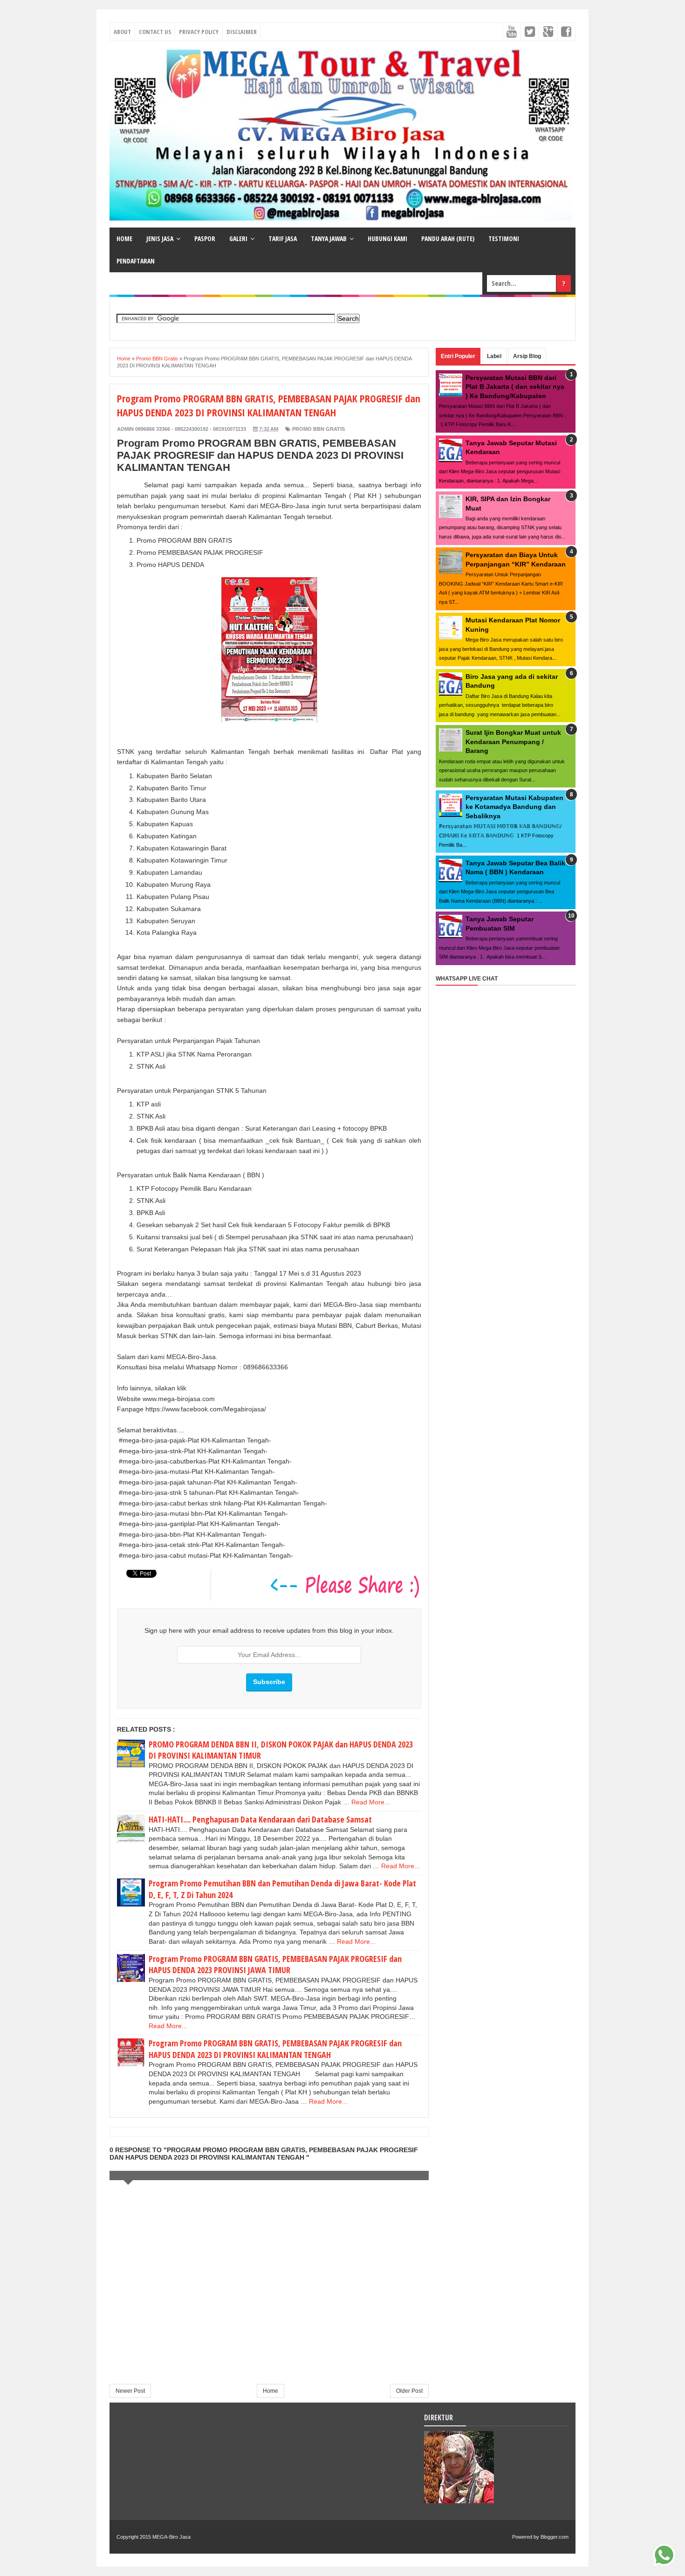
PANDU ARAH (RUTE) (448, 238)
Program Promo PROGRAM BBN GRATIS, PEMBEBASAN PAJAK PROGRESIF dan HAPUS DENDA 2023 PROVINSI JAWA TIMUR (275, 1965)
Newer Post (130, 2391)
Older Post (409, 2391)
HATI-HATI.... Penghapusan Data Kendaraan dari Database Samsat (260, 1819)
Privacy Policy (199, 32)
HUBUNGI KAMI (387, 238)
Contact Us (155, 32)
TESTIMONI (504, 238)
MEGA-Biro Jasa (171, 2537)
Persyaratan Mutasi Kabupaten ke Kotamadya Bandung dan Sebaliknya (514, 807)
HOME (124, 238)
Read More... (371, 1802)
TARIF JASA (283, 238)
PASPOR (205, 238)
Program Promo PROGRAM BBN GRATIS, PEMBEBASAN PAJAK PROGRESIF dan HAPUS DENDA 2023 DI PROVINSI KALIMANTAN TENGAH (275, 2049)
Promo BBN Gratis (319, 429)
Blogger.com (555, 2537)
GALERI (238, 238)
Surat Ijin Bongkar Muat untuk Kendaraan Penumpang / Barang (513, 742)
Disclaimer (242, 32)
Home (271, 2391)
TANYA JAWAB (329, 238)
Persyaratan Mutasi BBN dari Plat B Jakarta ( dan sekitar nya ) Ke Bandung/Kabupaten (515, 387)
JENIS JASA (160, 238)
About (122, 32)
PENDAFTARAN (136, 261)
